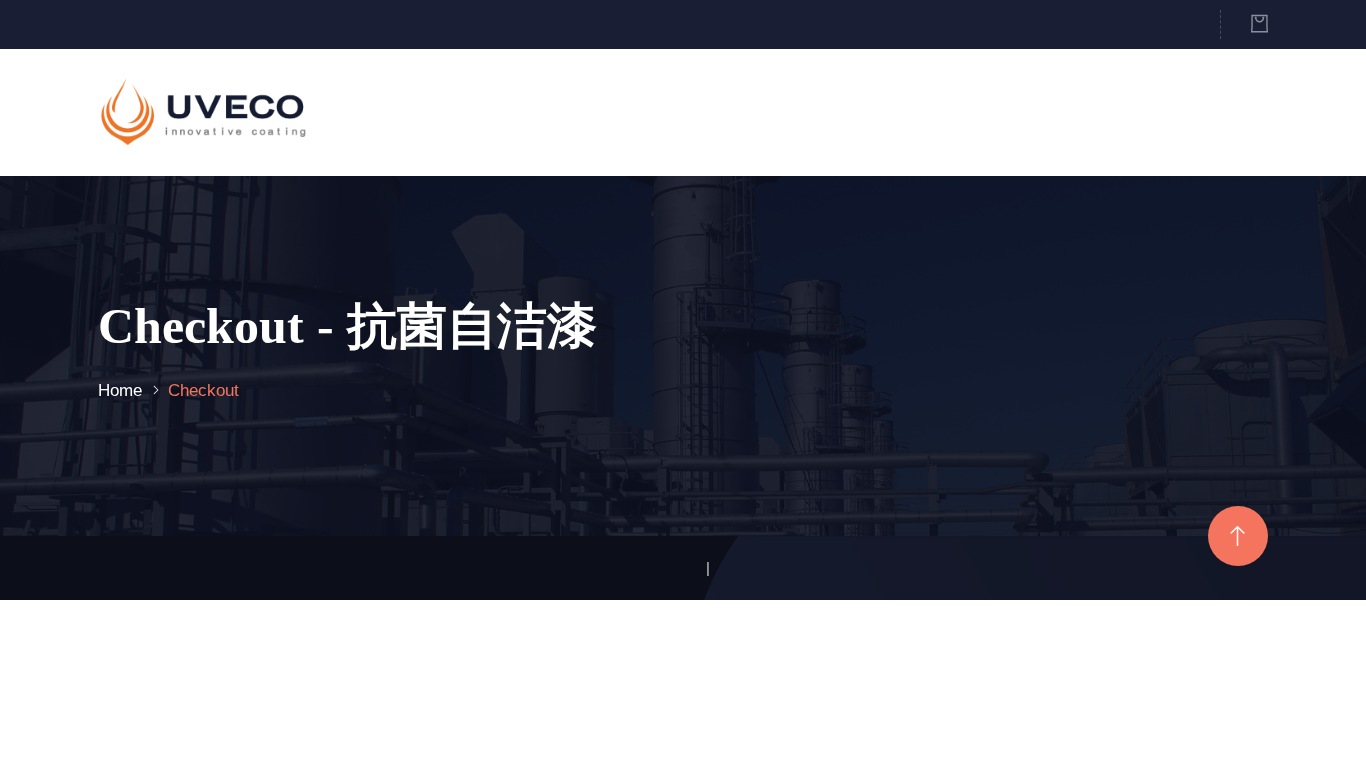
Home (120, 390)
